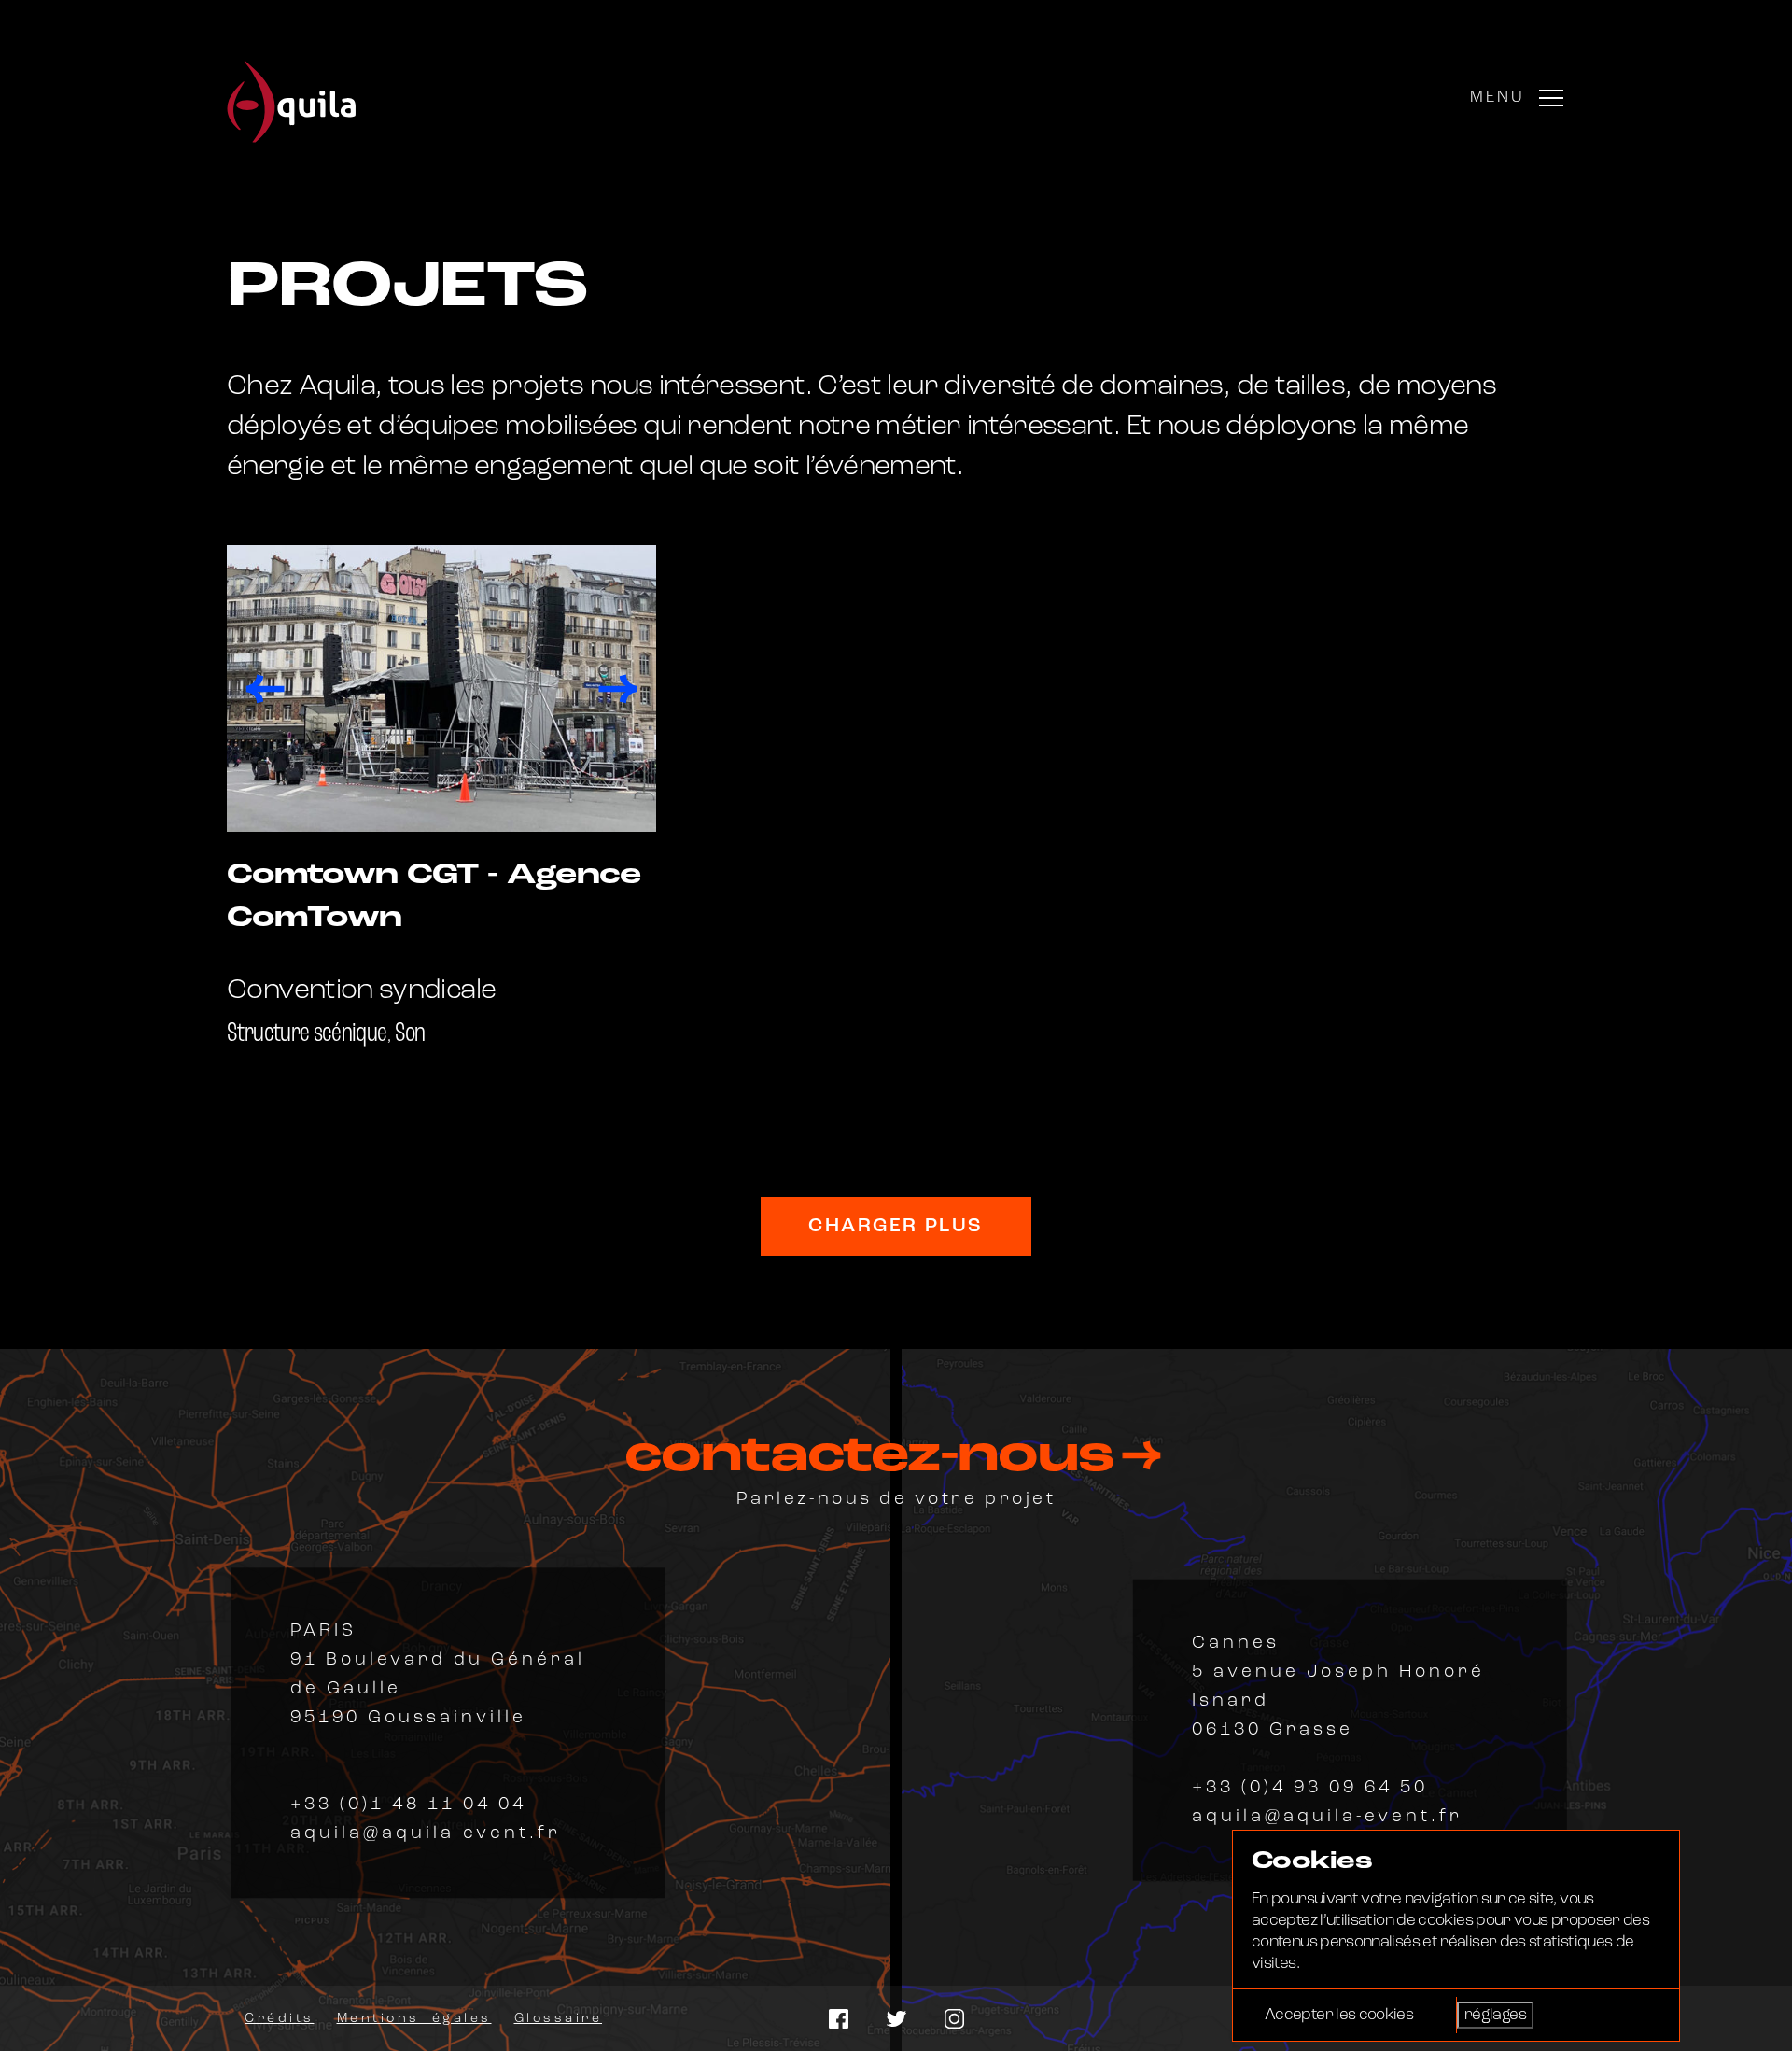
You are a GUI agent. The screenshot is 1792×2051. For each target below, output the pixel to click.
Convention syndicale (361, 991)
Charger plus (896, 1226)
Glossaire (559, 2019)
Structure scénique (307, 1034)
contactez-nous (877, 1457)
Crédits (280, 2019)
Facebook (839, 2019)
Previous (265, 689)
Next (618, 689)
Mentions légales (414, 2019)
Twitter (896, 2019)
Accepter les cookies (1339, 2015)
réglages (1495, 2015)
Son (410, 1034)
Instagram (954, 2019)
